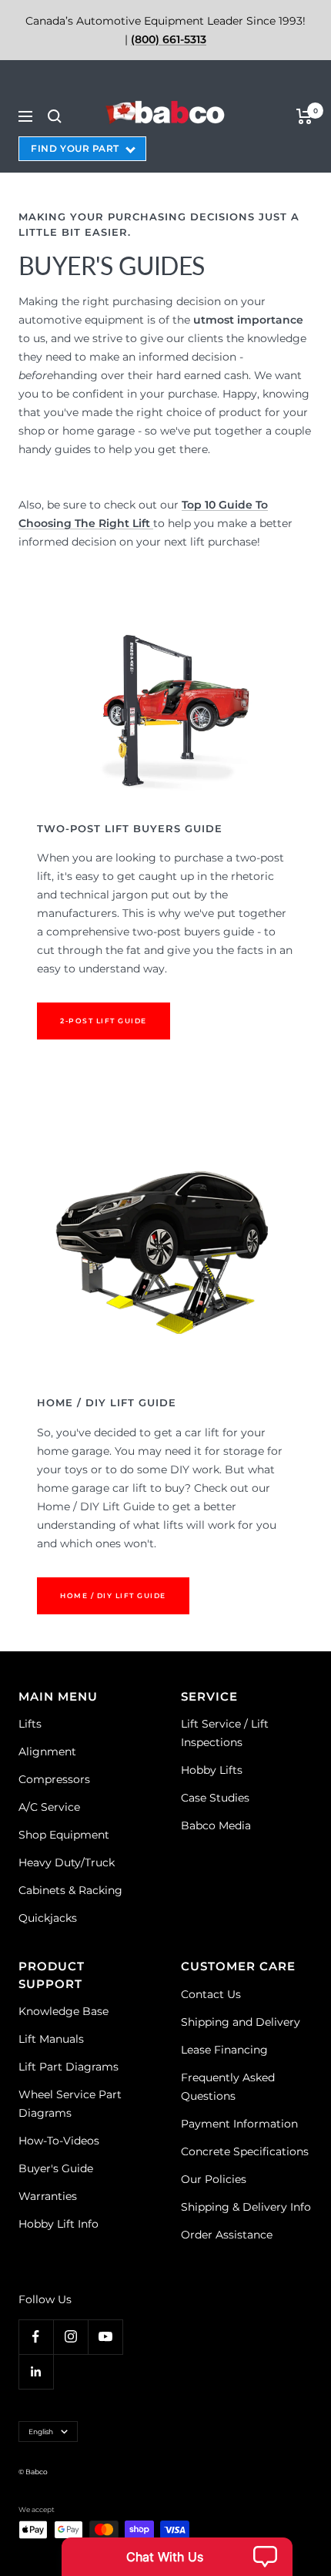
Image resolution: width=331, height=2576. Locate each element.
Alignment (47, 1751)
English (41, 2432)
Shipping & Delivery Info (246, 2207)
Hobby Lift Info (59, 2224)
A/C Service (49, 1807)
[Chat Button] (177, 2557)
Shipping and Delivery (241, 2022)
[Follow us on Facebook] (36, 2337)
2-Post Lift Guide (104, 1021)
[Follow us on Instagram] (70, 2337)
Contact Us (211, 1994)
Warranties (48, 2196)
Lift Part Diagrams (69, 2067)
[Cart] (304, 116)
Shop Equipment (64, 1835)
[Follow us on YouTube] (105, 2337)
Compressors (54, 1779)
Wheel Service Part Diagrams (70, 2104)
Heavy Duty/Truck (67, 1862)
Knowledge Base (64, 2011)
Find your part (75, 148)
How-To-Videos (59, 2141)
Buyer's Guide (56, 2168)
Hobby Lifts (212, 1770)
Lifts (30, 1724)
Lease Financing (224, 2050)
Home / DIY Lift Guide (113, 1595)
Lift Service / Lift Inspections (225, 1733)
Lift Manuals (51, 2039)
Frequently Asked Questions (228, 2087)
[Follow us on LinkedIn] (36, 2371)
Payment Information (239, 2124)
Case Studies (215, 1798)
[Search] (55, 116)
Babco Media (216, 1825)
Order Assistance (227, 2235)
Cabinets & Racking (70, 1890)
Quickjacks (48, 1918)
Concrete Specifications (245, 2151)
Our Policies (214, 2179)
